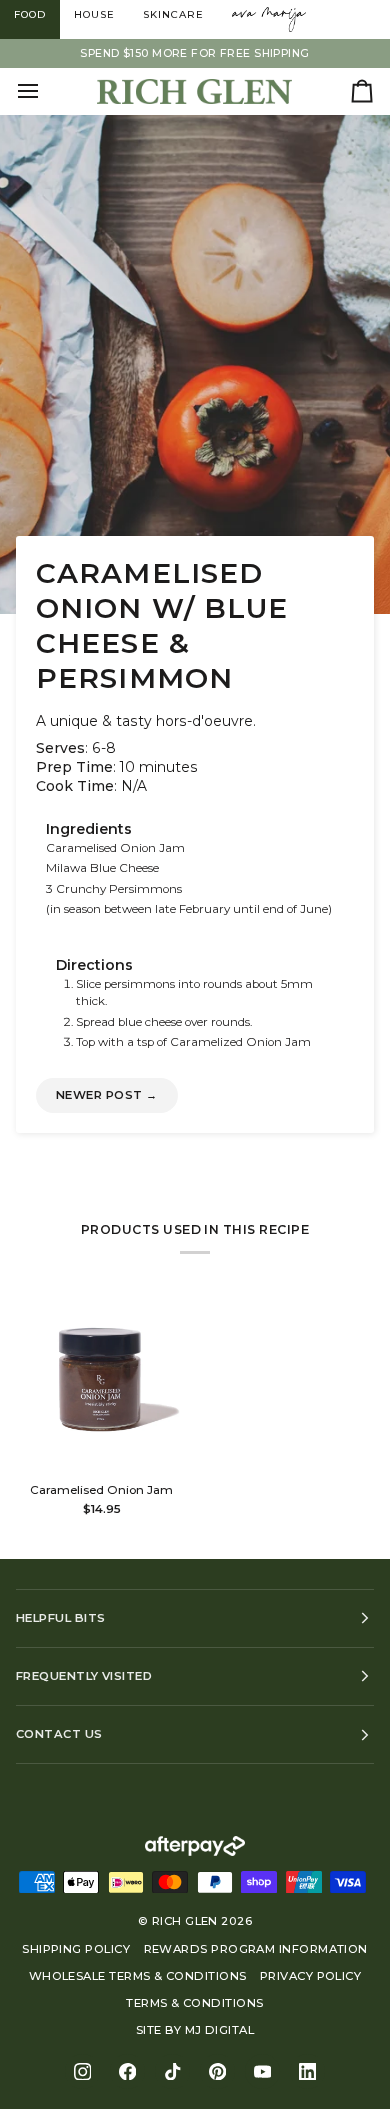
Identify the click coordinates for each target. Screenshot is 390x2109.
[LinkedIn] (307, 2071)
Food (30, 14)
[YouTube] (262, 2071)
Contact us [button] (59, 1734)
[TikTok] (172, 2071)
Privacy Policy (310, 1976)
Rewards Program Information (256, 1949)
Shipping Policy (76, 1949)
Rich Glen (185, 1921)
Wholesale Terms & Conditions (138, 1976)
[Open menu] (46, 91)
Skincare (173, 14)
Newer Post (107, 1095)
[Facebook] (127, 2071)
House (94, 14)
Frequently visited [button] (84, 1676)
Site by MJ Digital (195, 2030)
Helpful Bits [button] (60, 1618)
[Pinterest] (217, 2071)
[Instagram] (82, 2071)
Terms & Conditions (194, 2003)
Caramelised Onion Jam (101, 1490)
